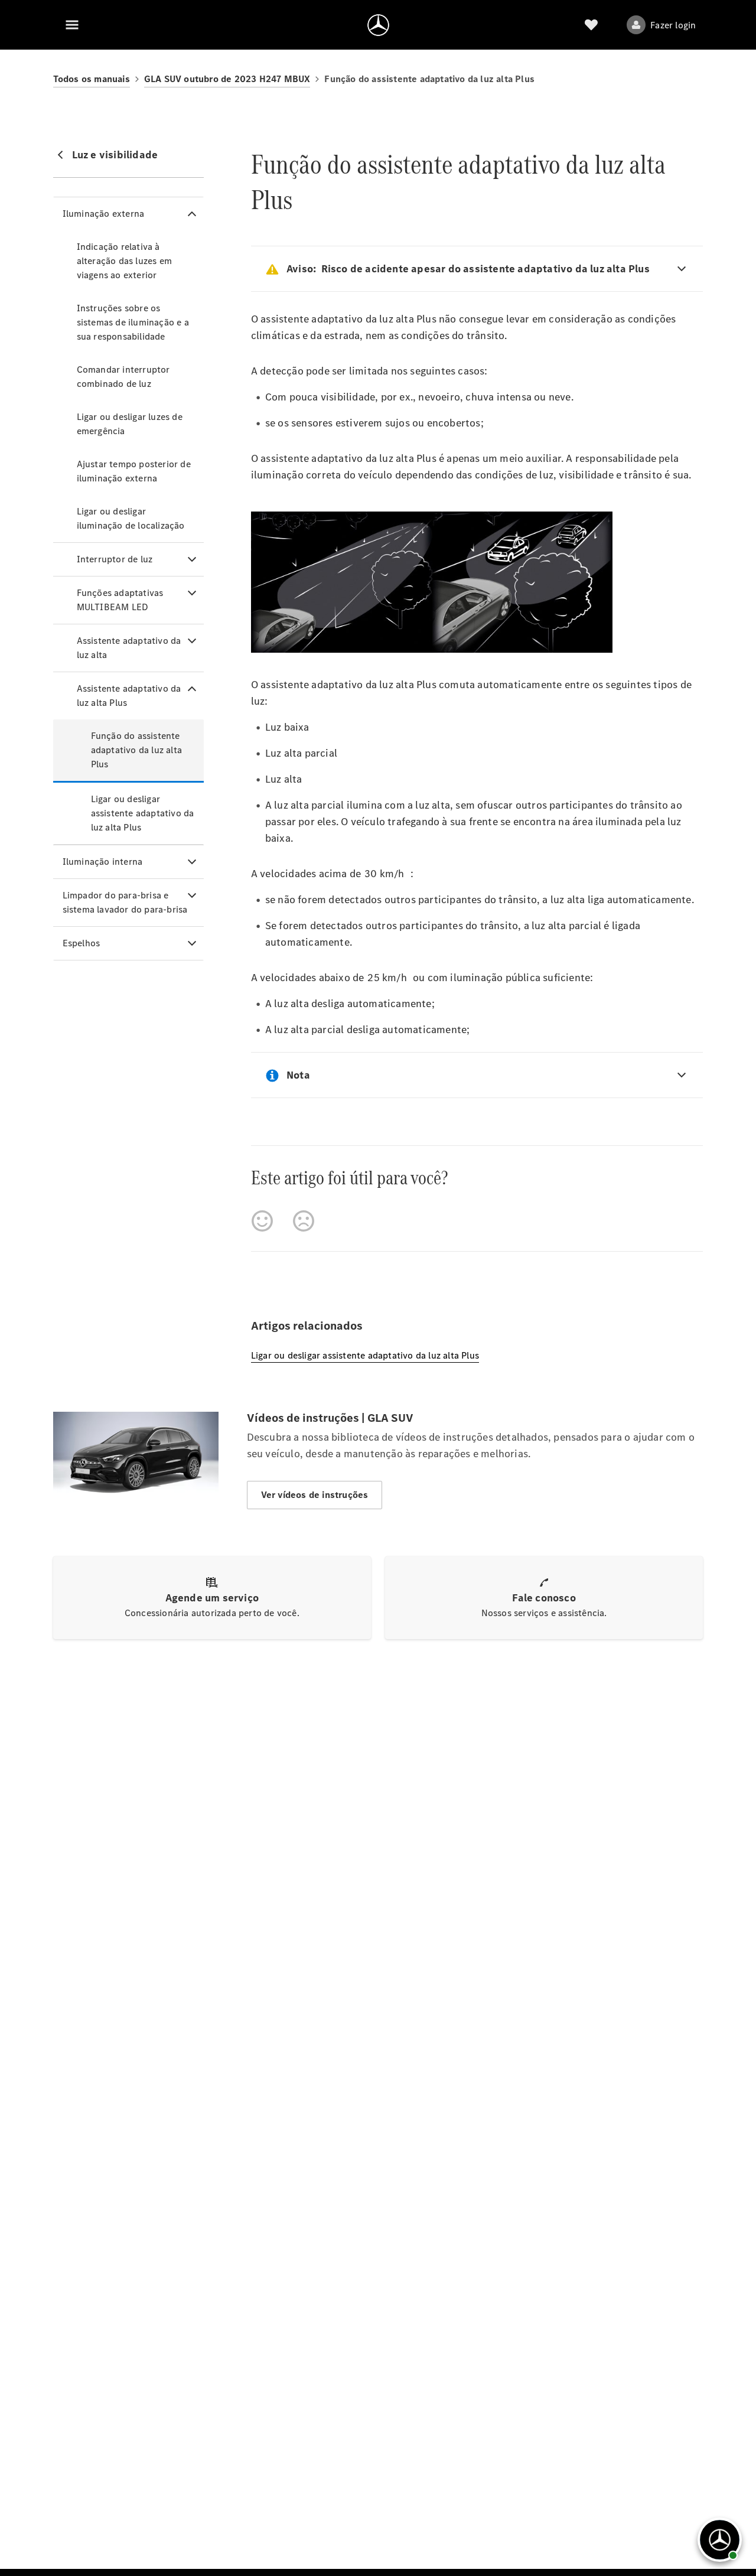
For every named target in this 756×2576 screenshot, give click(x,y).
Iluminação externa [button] (104, 214)
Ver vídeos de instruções (315, 1495)
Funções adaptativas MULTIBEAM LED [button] (120, 600)
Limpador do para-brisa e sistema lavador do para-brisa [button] (125, 902)
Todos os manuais (92, 79)
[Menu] (72, 25)
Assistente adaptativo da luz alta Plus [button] (129, 696)
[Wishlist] (591, 25)
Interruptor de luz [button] (115, 559)
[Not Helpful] (304, 1221)
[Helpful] (262, 1221)
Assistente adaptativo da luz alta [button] (129, 648)
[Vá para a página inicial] (378, 25)
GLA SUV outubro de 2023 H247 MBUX (227, 79)
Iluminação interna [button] (103, 862)
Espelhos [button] (82, 943)
